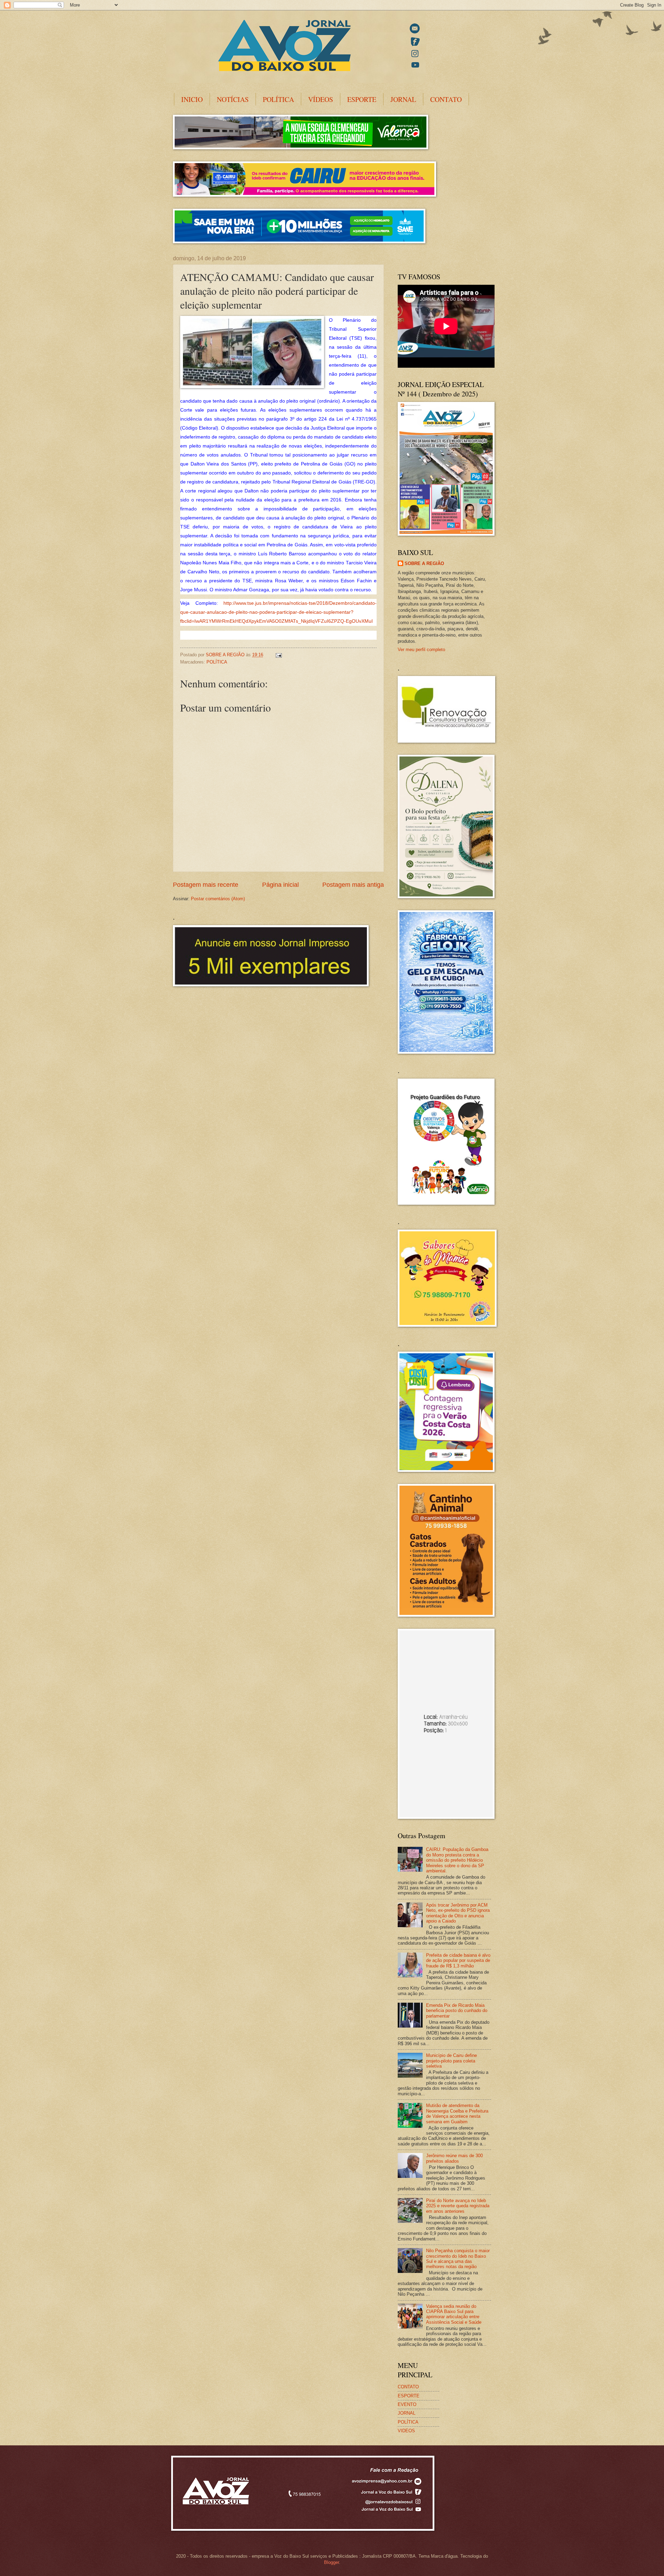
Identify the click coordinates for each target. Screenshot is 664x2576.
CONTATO (446, 99)
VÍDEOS (321, 99)
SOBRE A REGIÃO (424, 563)
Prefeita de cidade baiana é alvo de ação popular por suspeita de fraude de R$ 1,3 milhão (458, 1961)
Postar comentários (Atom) (218, 899)
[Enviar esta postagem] (278, 655)
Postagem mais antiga (353, 885)
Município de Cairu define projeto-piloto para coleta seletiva (451, 2061)
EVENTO (407, 2404)
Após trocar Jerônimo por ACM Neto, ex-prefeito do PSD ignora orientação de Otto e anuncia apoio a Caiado (458, 1913)
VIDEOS (406, 2431)
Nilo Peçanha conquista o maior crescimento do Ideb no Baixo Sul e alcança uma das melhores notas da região (458, 2259)
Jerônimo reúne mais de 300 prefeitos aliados (454, 2158)
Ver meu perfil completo (421, 650)
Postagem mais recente (206, 885)
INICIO (192, 99)
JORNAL (403, 99)
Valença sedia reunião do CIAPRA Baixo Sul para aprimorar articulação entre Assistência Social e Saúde (454, 2314)
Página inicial (280, 885)
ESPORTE (362, 99)
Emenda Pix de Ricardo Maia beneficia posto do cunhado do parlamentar (457, 2011)
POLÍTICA (278, 99)
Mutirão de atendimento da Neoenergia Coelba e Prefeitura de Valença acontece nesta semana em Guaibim (457, 2113)
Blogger (331, 2562)
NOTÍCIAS (233, 99)
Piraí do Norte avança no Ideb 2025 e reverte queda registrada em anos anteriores (458, 2206)
